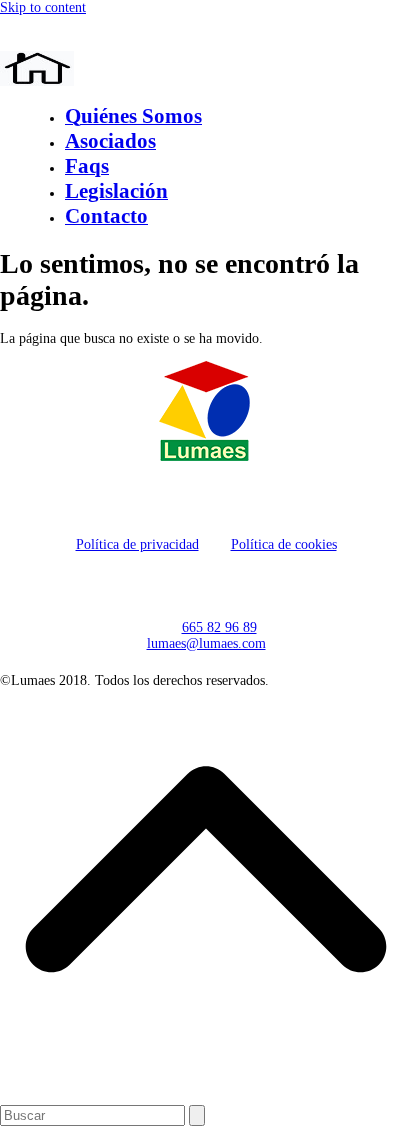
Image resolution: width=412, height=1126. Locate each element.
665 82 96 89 (219, 627)
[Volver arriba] (206, 1096)
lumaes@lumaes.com (206, 643)
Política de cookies (284, 544)
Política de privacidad (137, 544)
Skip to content (43, 7)
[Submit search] (197, 1115)
